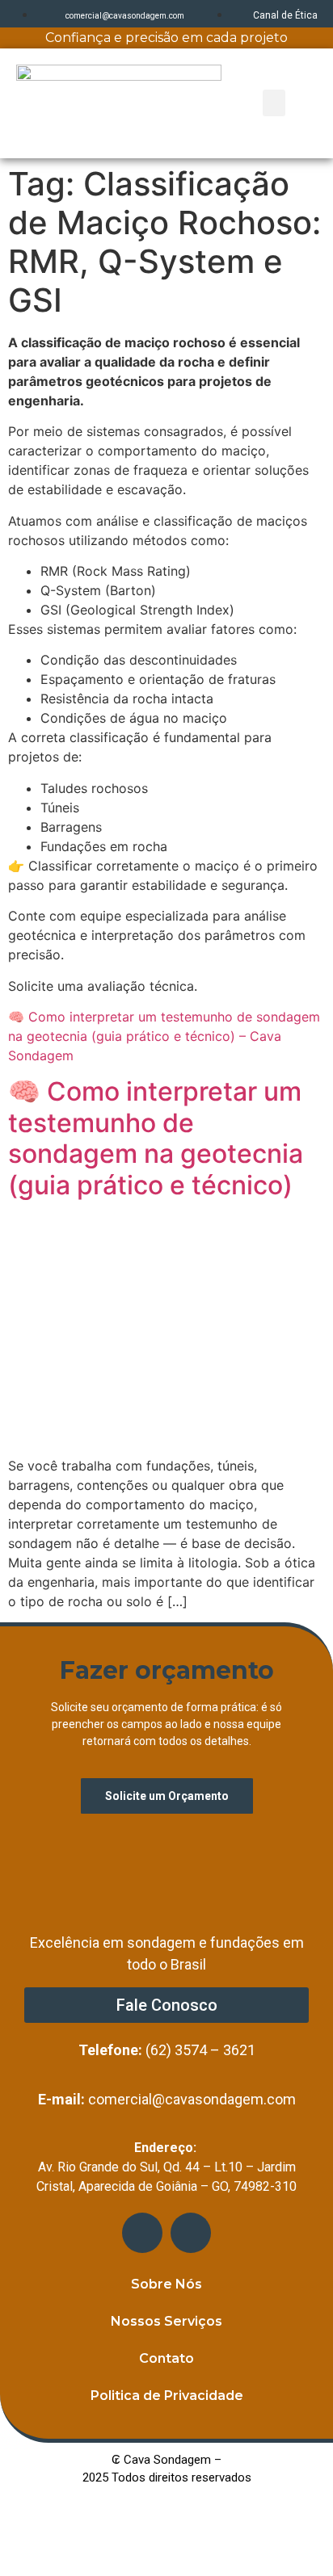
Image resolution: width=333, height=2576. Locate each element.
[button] (274, 103)
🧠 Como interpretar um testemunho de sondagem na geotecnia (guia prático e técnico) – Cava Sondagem (164, 1036)
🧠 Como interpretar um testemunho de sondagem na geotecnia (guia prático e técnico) (156, 1138)
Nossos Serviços (166, 2321)
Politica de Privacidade (167, 2396)
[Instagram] (191, 2233)
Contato (166, 2358)
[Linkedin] (142, 2233)
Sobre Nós (166, 2284)
